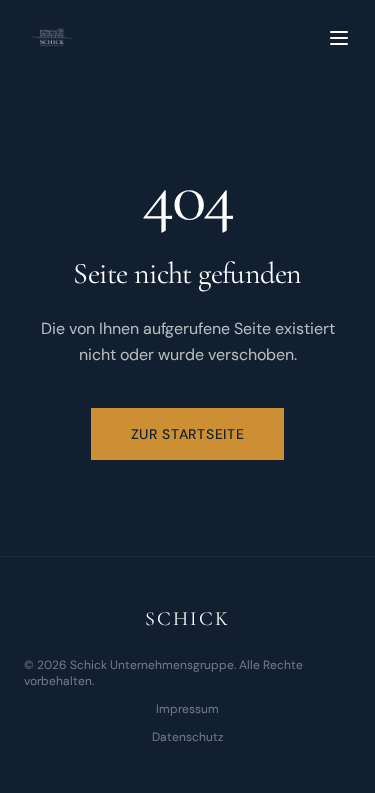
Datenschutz (188, 737)
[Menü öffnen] (339, 38)
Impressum (187, 709)
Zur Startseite (188, 434)
